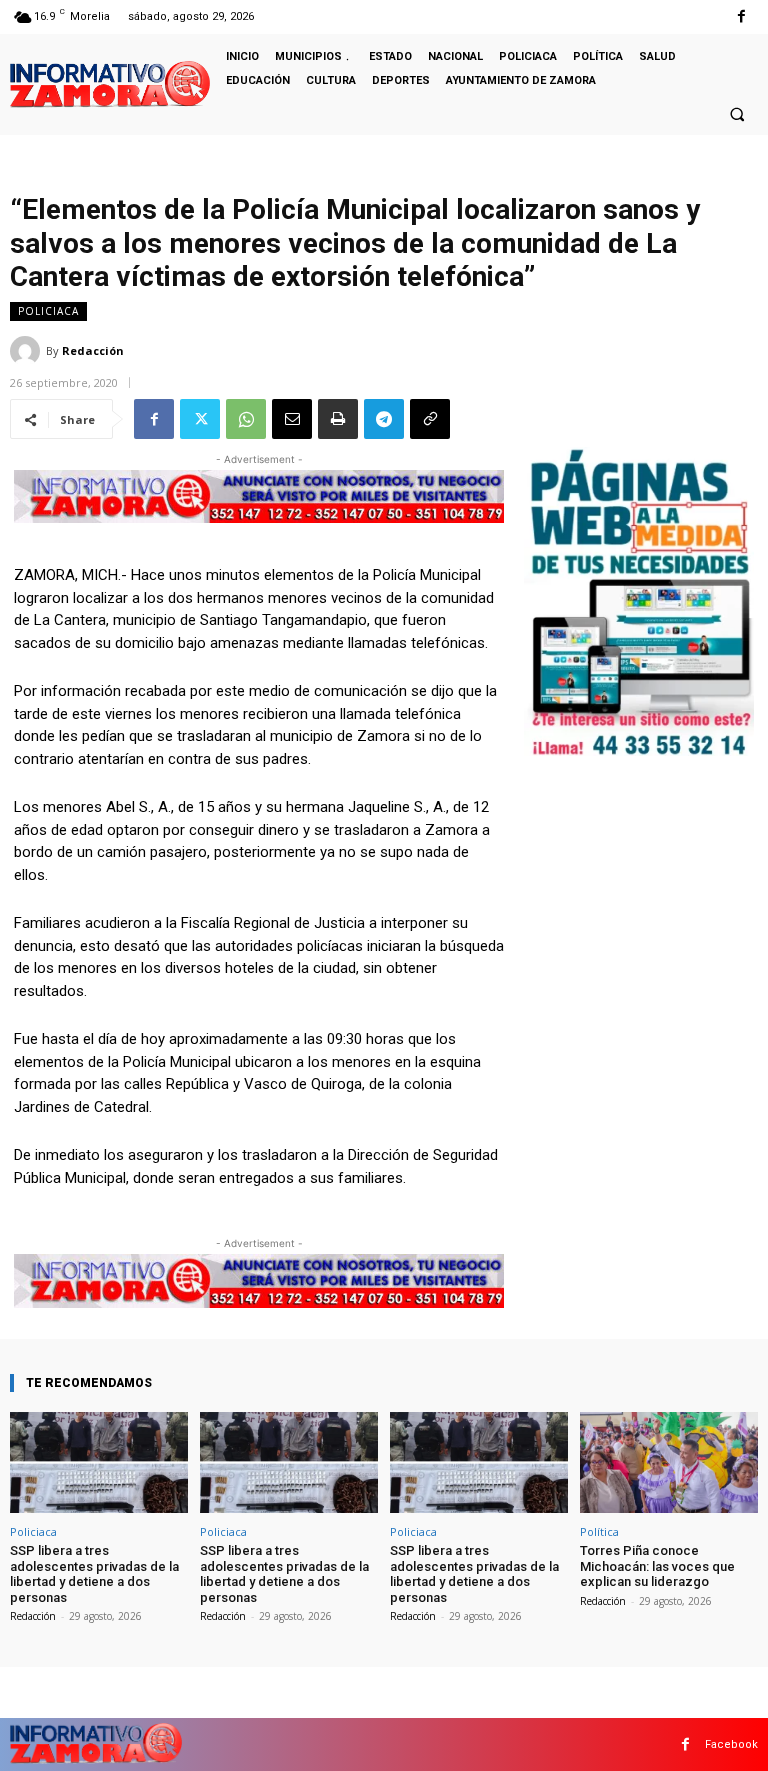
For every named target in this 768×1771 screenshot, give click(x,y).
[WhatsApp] (246, 419)
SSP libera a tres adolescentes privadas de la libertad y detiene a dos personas (94, 1574)
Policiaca (48, 311)
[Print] (338, 419)
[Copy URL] (430, 419)
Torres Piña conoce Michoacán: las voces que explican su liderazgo (657, 1566)
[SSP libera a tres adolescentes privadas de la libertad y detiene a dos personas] (99, 1462)
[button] (737, 114)
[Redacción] (28, 351)
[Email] (292, 419)
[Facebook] (741, 16)
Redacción (93, 350)
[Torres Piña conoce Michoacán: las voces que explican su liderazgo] (669, 1462)
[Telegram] (384, 419)
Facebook (731, 1744)
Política (599, 1531)
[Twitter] (200, 419)
